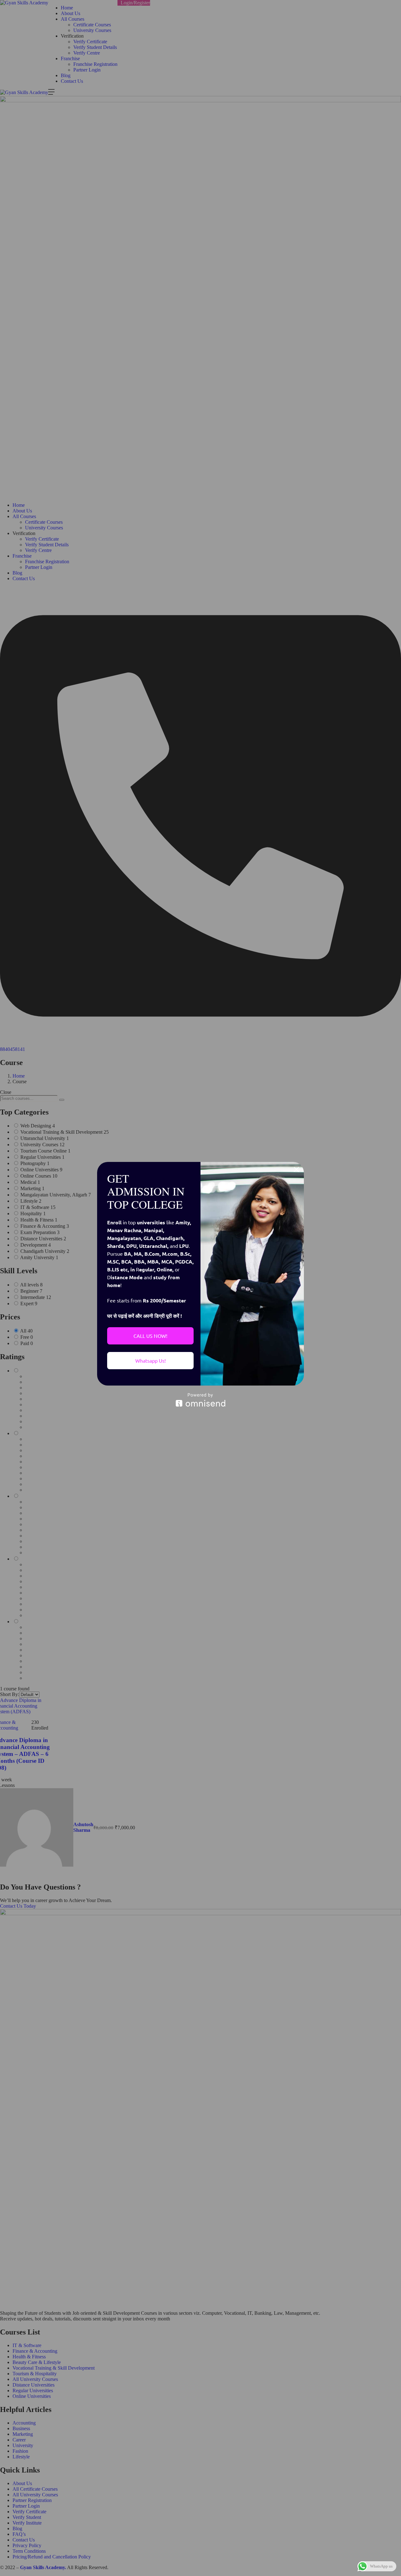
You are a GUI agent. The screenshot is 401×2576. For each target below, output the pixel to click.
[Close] (296, 1169)
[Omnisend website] (200, 1400)
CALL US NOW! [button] (150, 1336)
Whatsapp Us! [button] (151, 1360)
